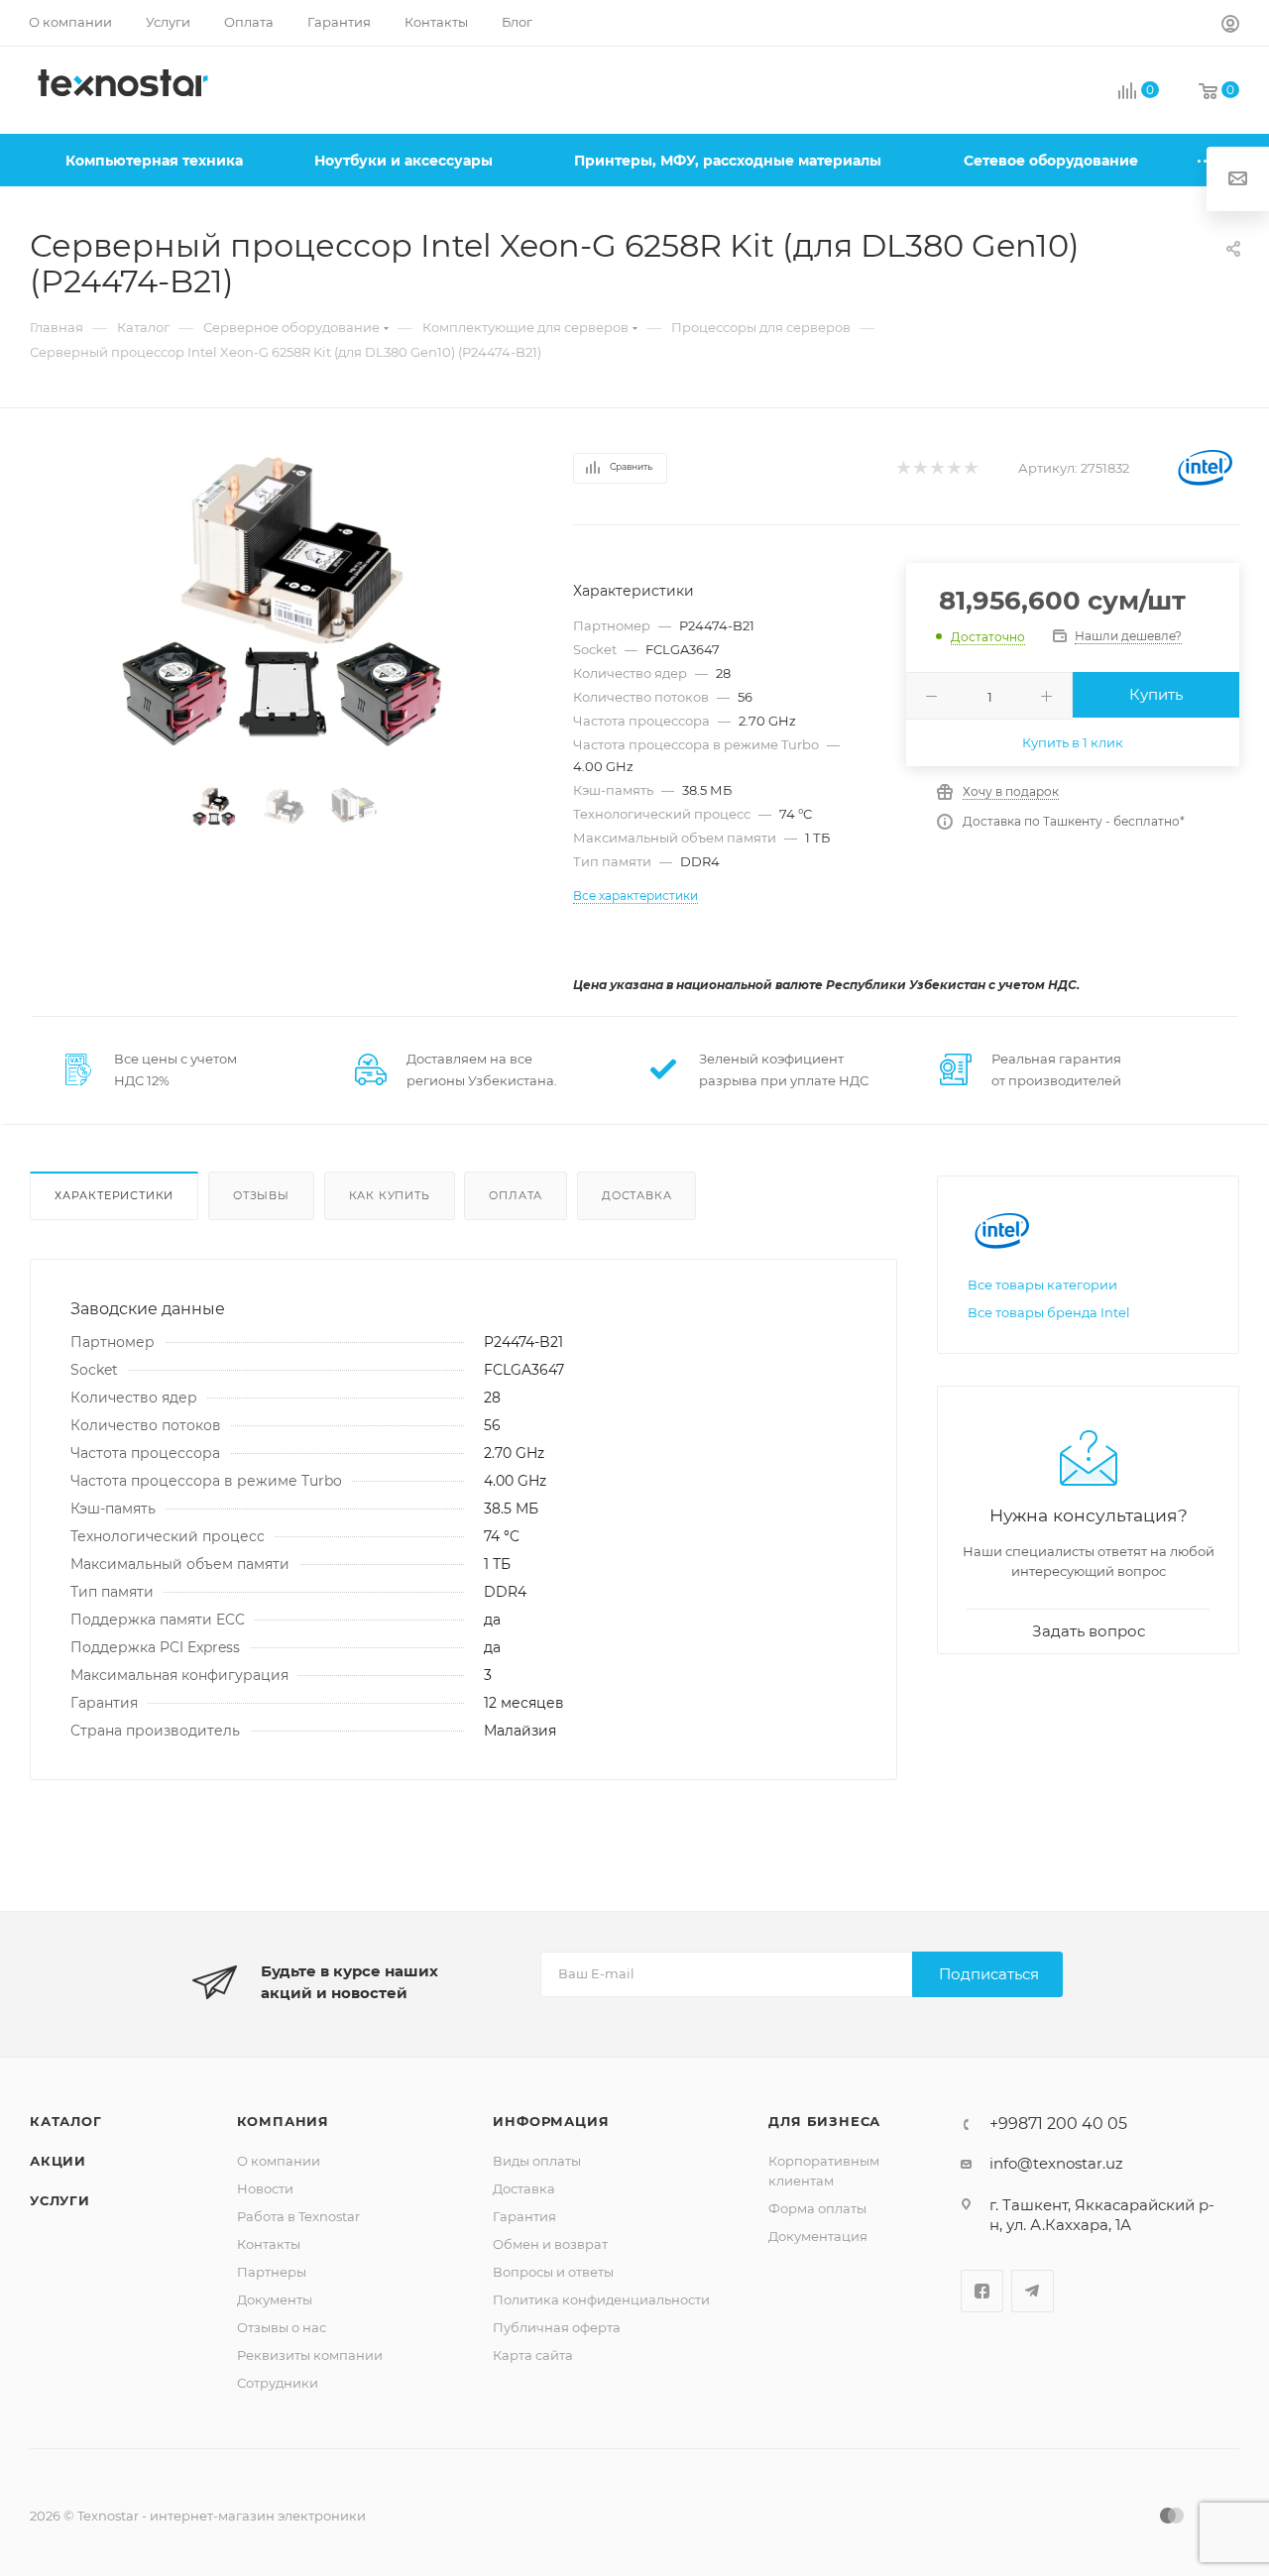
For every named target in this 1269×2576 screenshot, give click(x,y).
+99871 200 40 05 (1058, 2124)
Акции (58, 2161)
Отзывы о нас (282, 2327)
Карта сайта (533, 2355)
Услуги (60, 2200)
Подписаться (989, 1974)
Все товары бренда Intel (1049, 1312)
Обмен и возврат (550, 2244)
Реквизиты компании (310, 2355)
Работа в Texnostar (298, 2216)
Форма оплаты (817, 2208)
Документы (275, 2299)
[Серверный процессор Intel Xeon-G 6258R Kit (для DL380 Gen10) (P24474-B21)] (284, 600)
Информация (551, 2121)
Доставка (636, 1195)
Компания (283, 2121)
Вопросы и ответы (553, 2272)
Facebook (982, 2291)
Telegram (1033, 2291)
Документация (818, 2236)
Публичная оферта (557, 2327)
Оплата (516, 1195)
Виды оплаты (537, 2161)
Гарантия (524, 2216)
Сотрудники (278, 2383)
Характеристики (114, 1195)
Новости (265, 2188)
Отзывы (261, 1195)
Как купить (390, 1195)
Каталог (66, 2121)
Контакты (269, 2244)
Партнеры (272, 2272)
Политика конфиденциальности (601, 2299)
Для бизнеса (824, 2121)
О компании (279, 2161)
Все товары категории (1042, 1285)
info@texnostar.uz (1056, 2163)
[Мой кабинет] (1230, 26)
